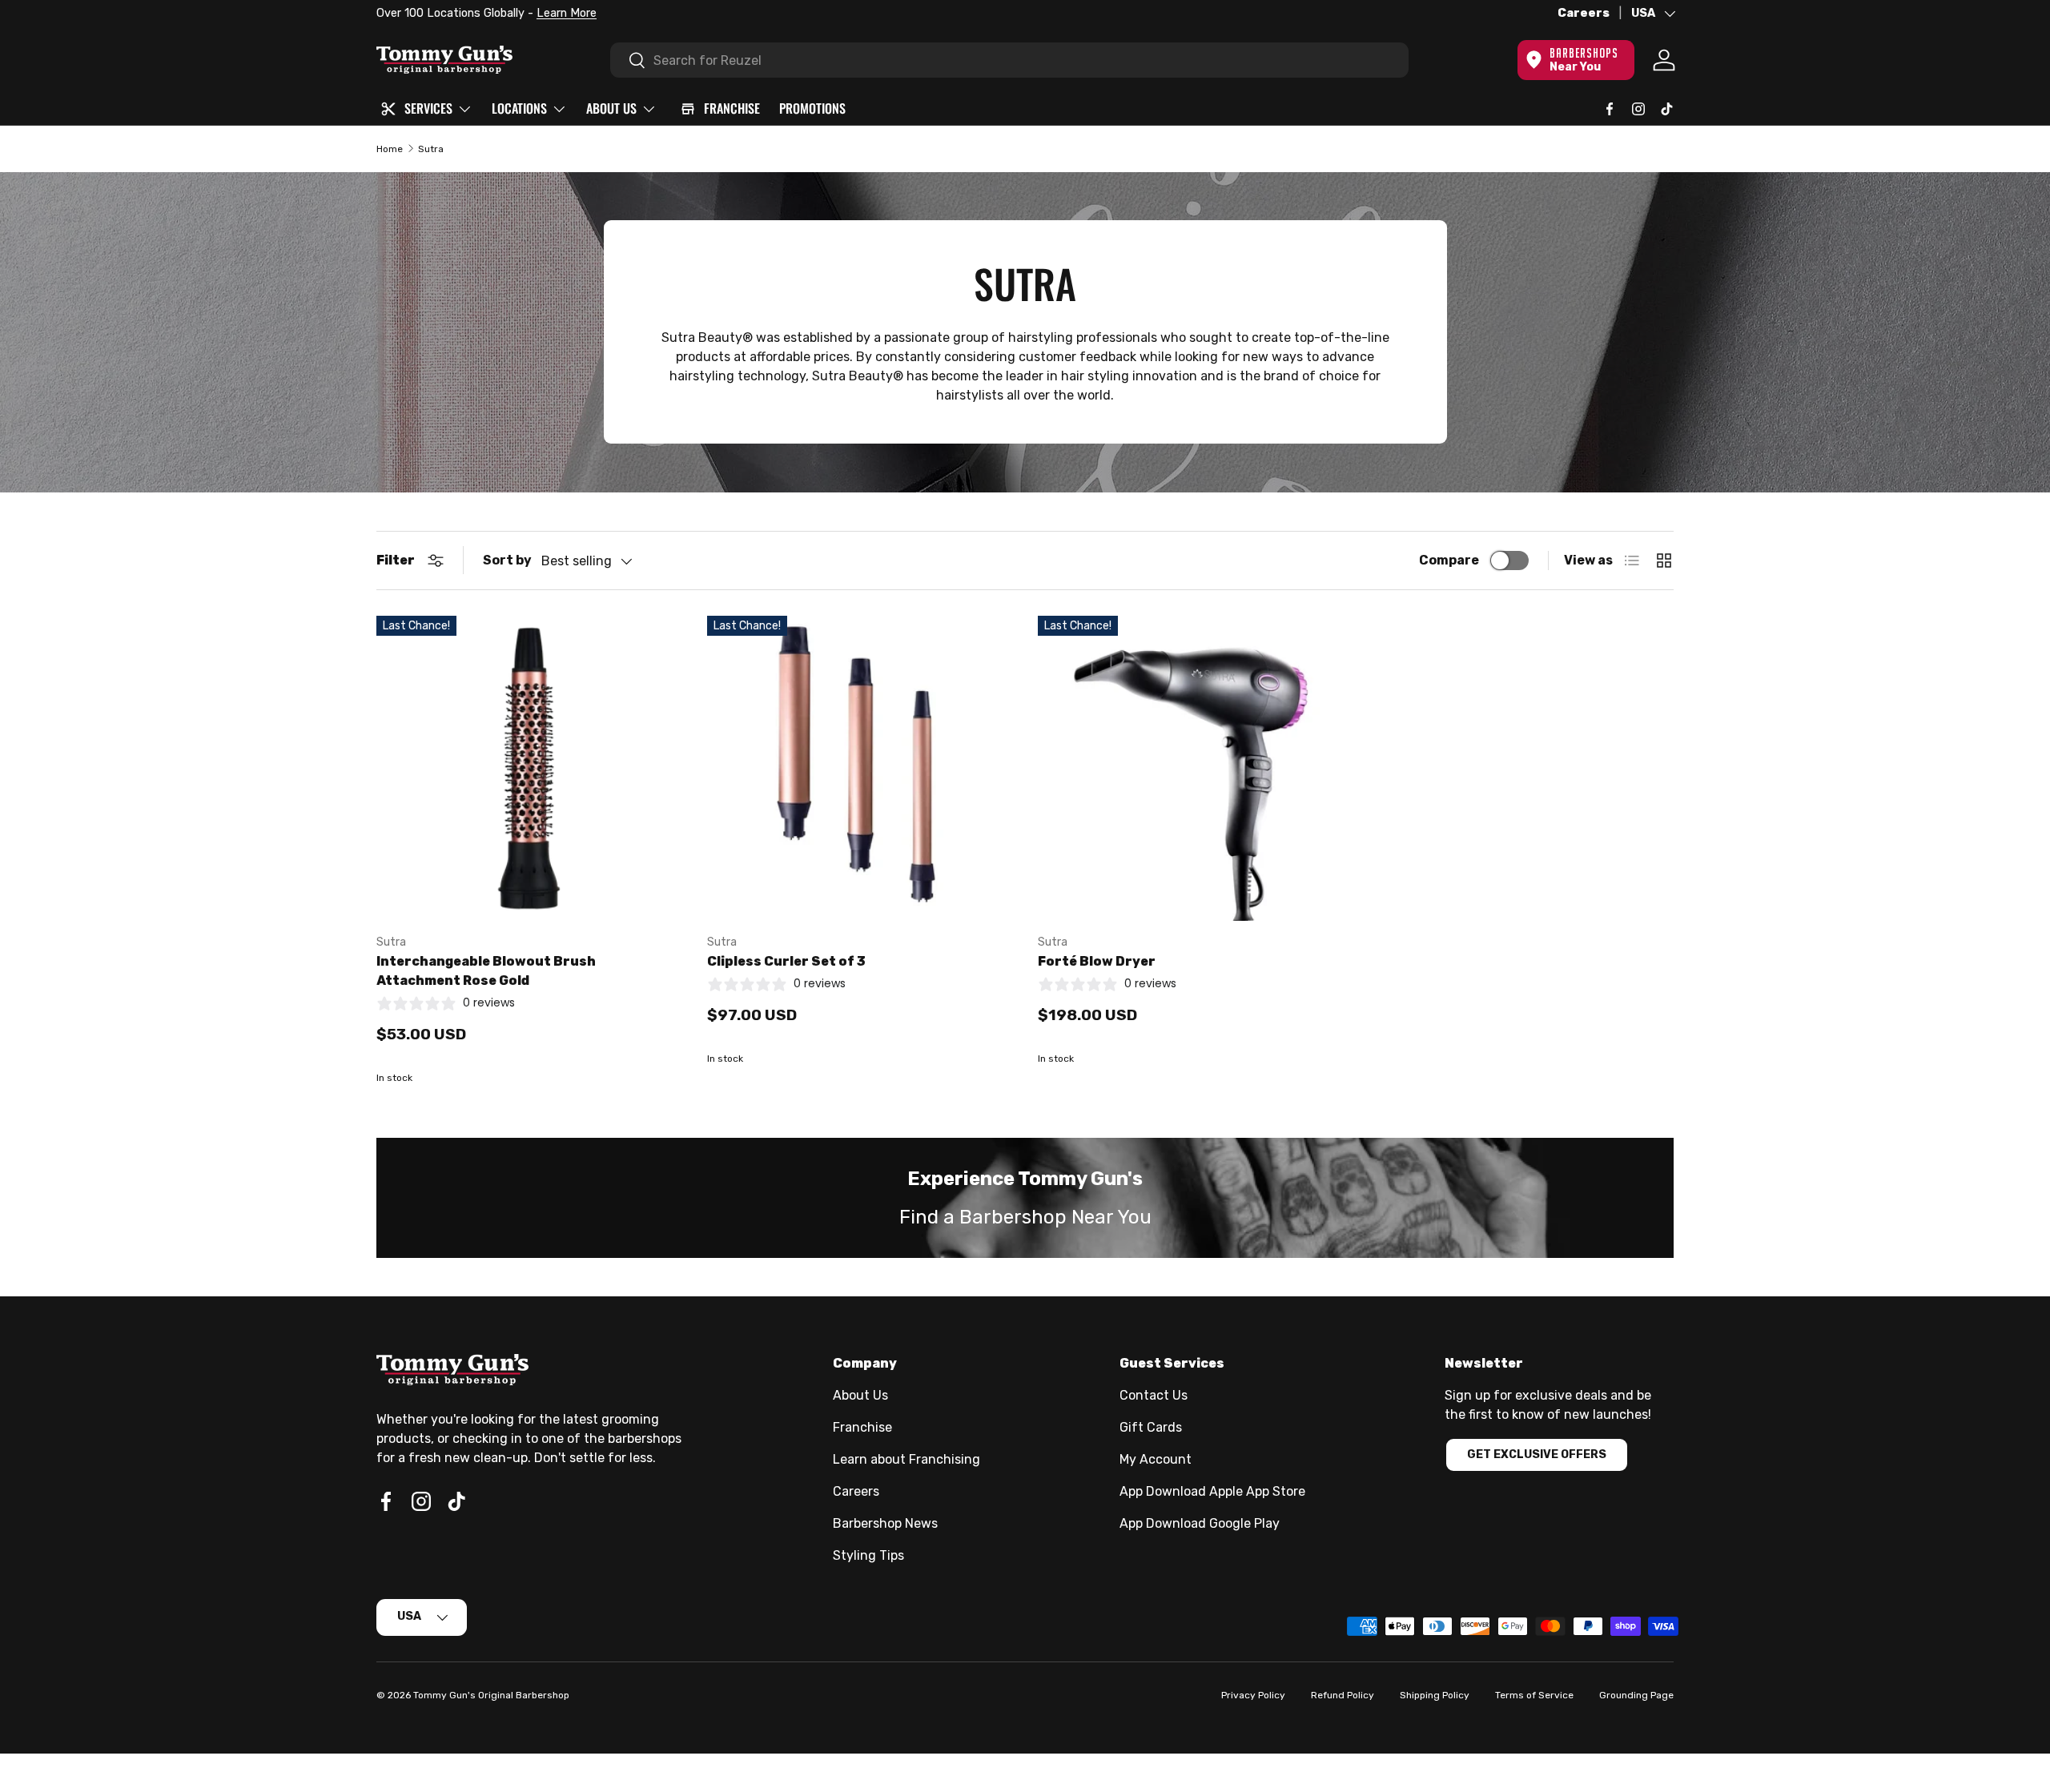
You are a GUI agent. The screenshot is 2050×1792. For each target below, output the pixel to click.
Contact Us (1154, 1395)
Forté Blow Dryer (1097, 961)
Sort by (507, 560)
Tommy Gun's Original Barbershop (491, 1695)
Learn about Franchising (906, 1459)
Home (390, 149)
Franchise (862, 1427)
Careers (1584, 13)
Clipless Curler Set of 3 (786, 961)
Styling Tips (868, 1555)
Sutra (431, 149)
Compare (1449, 560)
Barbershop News (885, 1523)
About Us (860, 1395)
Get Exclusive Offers (1537, 1454)
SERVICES (428, 108)
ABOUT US (611, 108)
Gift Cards (1151, 1427)
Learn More (1426, 13)
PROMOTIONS (812, 108)
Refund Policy (1343, 1695)
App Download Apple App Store (1212, 1491)
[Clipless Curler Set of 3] (860, 768)
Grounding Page (1636, 1695)
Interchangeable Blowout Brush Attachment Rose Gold (486, 971)
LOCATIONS (519, 108)
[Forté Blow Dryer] (1190, 768)
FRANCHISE (732, 108)
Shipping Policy (1435, 1695)
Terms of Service (1534, 1695)
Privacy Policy (1253, 1695)
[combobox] (1010, 60)
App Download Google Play (1200, 1523)
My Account (1156, 1459)
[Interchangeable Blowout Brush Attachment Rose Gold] (529, 768)
